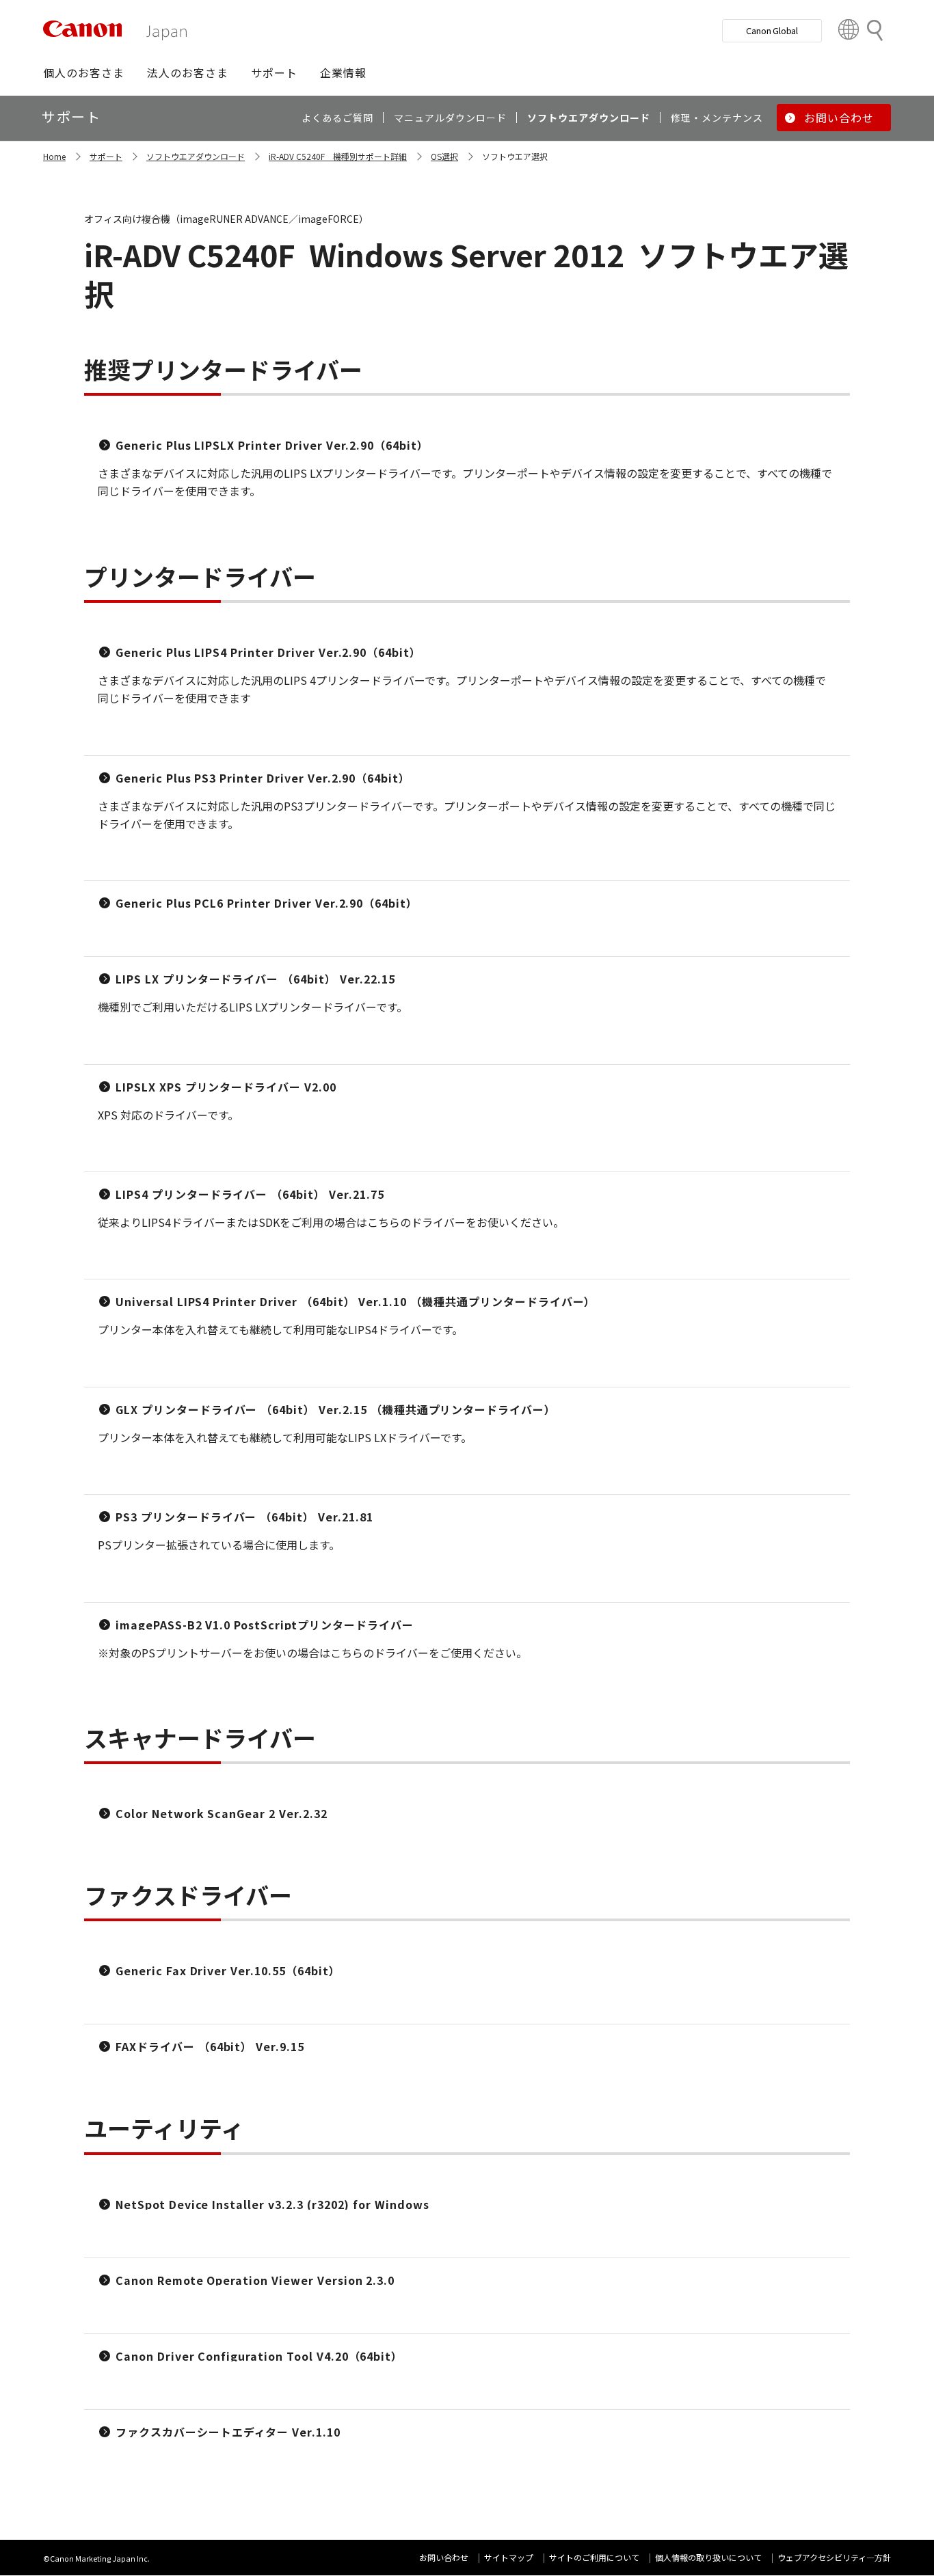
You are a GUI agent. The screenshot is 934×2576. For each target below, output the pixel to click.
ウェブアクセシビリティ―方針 (834, 2557)
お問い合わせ (444, 2557)
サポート (106, 156)
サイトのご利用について (594, 2557)
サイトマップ (509, 2557)
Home (54, 156)
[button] (84, 72)
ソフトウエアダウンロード (196, 156)
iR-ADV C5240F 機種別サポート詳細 (338, 156)
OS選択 (444, 156)
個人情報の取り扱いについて (708, 2557)
